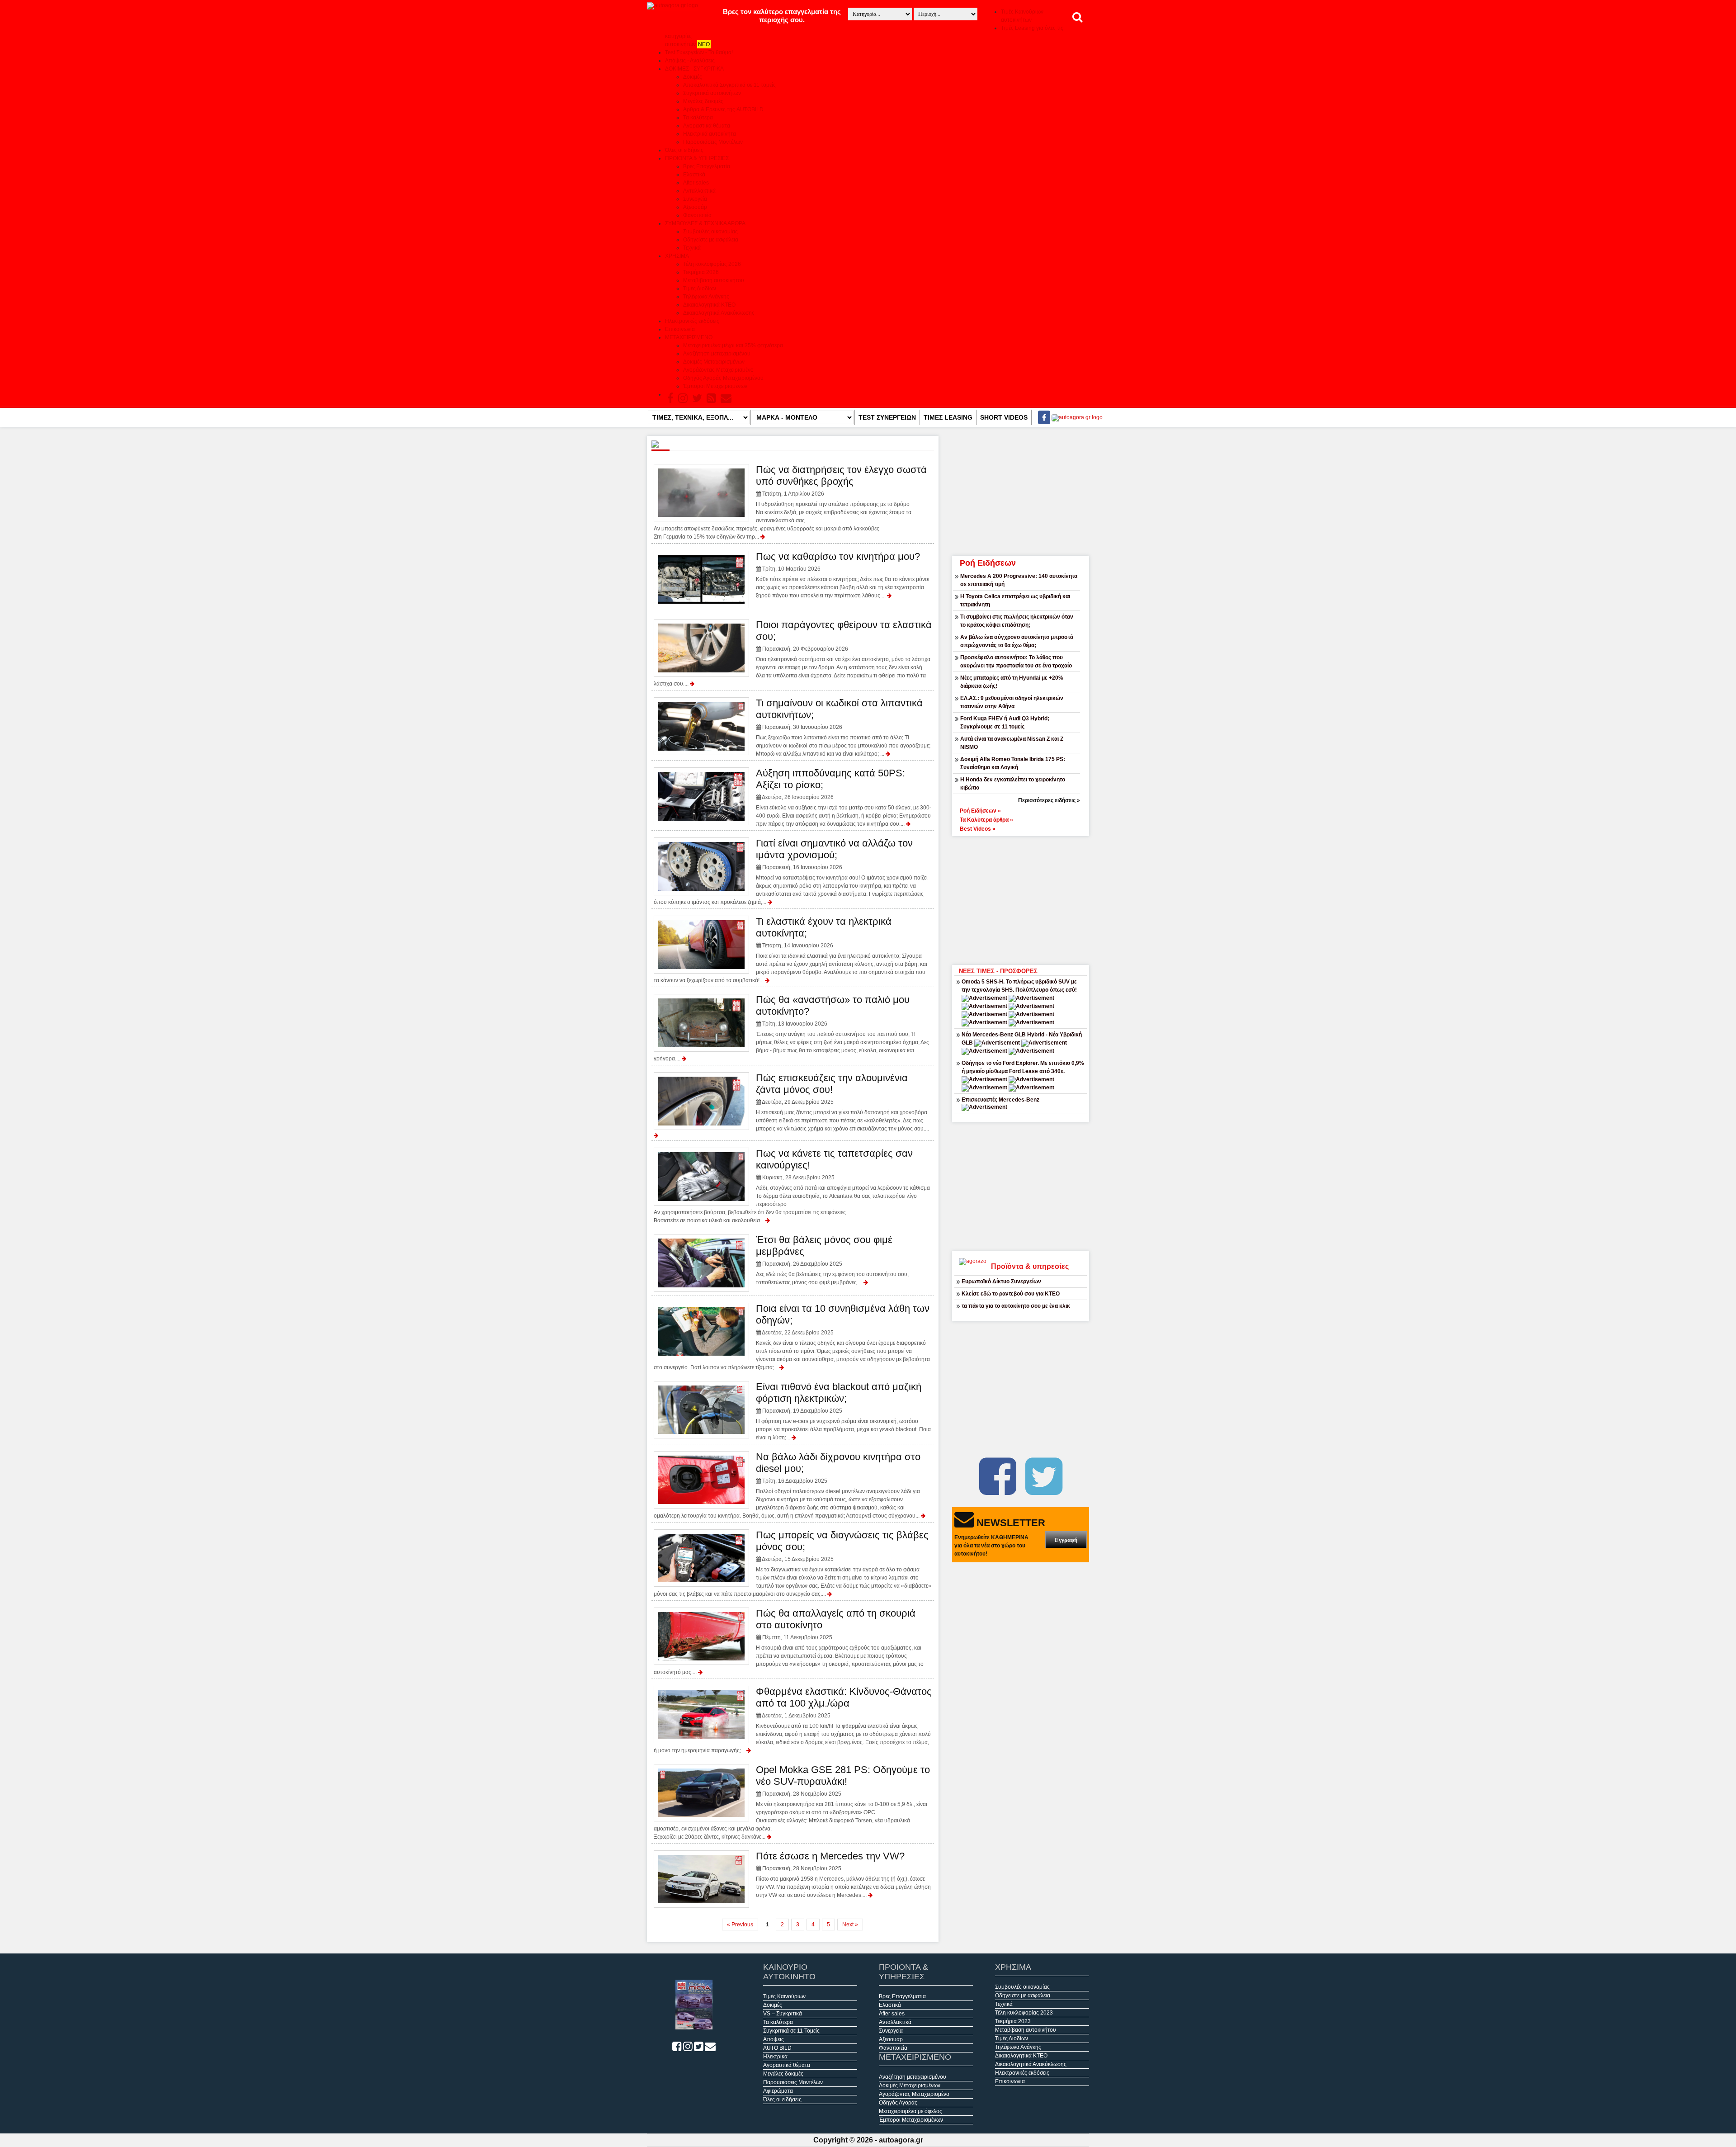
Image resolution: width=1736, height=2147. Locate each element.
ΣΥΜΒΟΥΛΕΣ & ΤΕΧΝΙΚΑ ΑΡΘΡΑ (705, 223)
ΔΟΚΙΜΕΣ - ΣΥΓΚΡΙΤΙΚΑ (694, 69)
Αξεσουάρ (695, 207)
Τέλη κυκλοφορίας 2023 (1024, 2013)
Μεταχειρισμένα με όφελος (910, 2111)
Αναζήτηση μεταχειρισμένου (717, 354)
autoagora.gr (901, 2140)
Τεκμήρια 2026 (701, 272)
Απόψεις (774, 2039)
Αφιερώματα (778, 2091)
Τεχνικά (692, 248)
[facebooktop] (1041, 417)
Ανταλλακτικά (699, 191)
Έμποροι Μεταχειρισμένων (715, 386)
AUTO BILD (777, 2048)
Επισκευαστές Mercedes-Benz (1000, 1100)
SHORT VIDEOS (1004, 417)
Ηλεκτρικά (775, 2057)
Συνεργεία (695, 199)
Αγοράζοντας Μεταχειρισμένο (718, 370)
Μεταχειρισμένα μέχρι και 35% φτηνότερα (733, 345)
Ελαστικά (694, 175)
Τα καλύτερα (698, 118)
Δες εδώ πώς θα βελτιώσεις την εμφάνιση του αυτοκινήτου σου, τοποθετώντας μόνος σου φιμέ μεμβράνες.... (832, 1260)
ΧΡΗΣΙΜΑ (677, 256)
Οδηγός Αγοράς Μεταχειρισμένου (723, 378)
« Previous (740, 1925)
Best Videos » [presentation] (978, 829)
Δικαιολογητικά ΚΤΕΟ (709, 305)
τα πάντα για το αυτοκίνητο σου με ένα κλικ (1016, 1306)
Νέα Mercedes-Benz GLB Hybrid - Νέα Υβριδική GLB (1022, 1039)
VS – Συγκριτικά (783, 2014)
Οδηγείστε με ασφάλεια (711, 240)
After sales (696, 183)
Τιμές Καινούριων (784, 1996)
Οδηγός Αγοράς (898, 2103)
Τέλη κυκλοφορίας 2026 (712, 264)
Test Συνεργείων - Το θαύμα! (699, 52)
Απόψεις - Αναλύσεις (690, 61)
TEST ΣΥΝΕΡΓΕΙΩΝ (887, 417)
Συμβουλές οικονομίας (710, 232)
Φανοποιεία (697, 215)
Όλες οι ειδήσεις (684, 150)
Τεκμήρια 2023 (1013, 2021)
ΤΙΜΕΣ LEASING (948, 417)
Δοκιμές (693, 77)
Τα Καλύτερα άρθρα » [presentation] (986, 820)
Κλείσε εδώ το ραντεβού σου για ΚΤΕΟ (1011, 1294)
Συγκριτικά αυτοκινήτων (712, 93)
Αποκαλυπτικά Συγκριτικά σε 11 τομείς (729, 85)
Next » (850, 1925)
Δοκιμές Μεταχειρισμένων (714, 362)
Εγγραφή (1066, 1540)
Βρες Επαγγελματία (707, 166)
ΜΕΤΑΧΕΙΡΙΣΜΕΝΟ (689, 337)
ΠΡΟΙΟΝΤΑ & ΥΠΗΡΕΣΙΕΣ (697, 158)
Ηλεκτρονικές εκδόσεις (692, 321)
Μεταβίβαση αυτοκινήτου (714, 280)
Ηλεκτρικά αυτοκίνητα (710, 134)
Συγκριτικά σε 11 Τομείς (791, 2031)
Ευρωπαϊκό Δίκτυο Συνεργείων (1001, 1282)
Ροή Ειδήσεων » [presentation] (980, 811)
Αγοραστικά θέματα (707, 126)
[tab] (1021, 810)
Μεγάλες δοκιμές (703, 101)
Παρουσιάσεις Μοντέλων (713, 142)
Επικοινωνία (680, 329)
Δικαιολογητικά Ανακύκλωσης (719, 313)
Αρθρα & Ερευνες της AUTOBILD (723, 109)
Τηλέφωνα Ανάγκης (706, 297)
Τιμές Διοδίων (700, 288)
